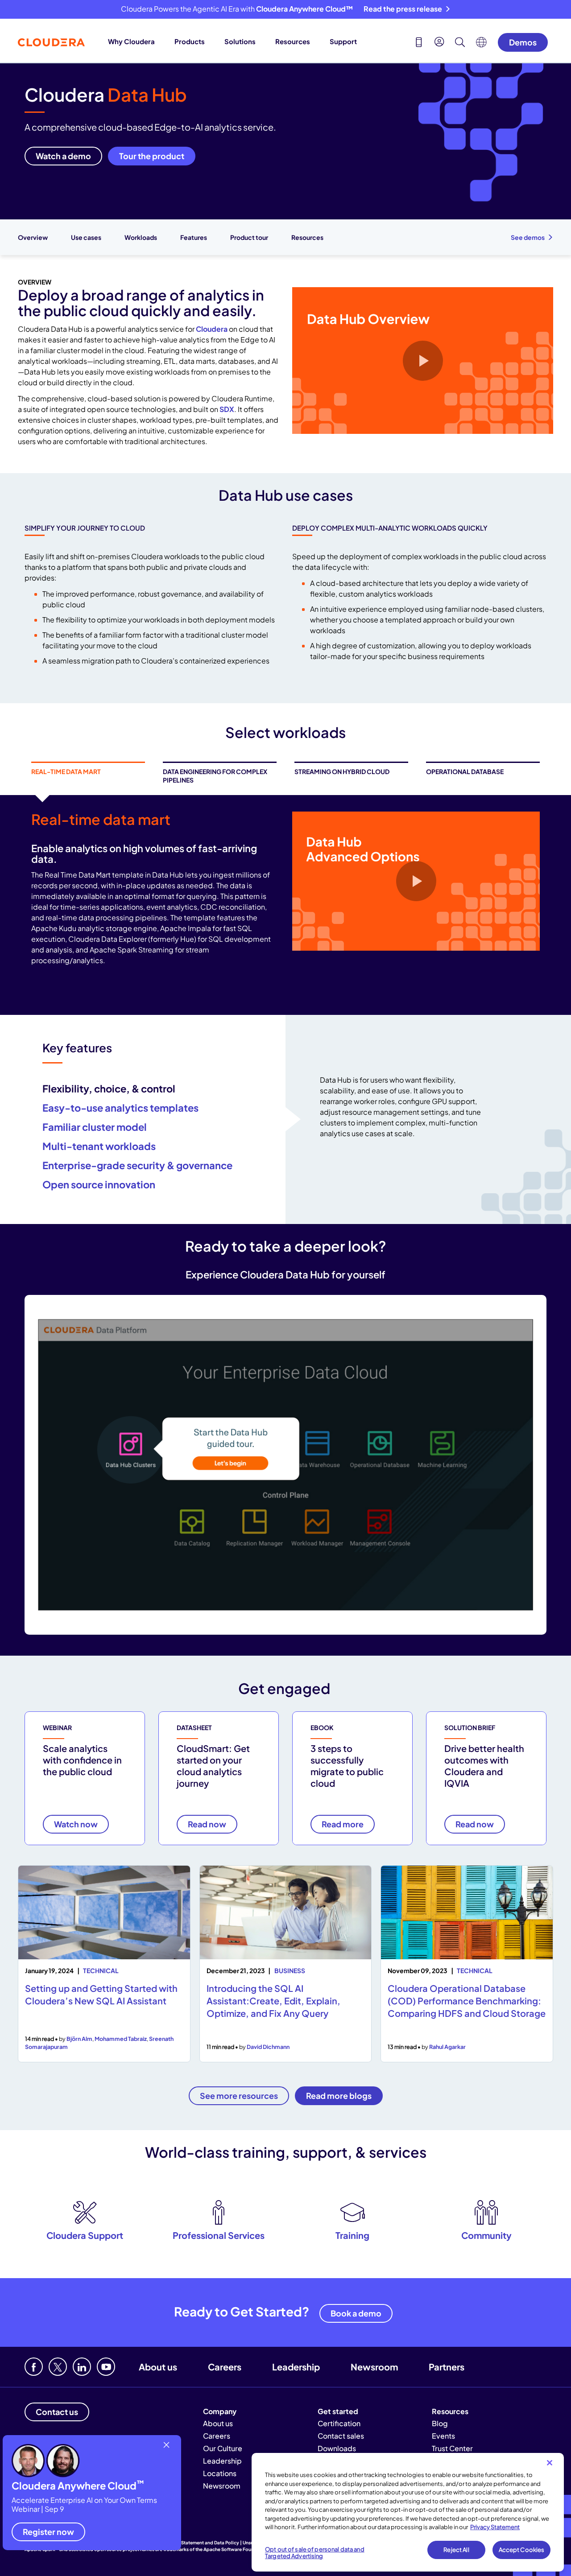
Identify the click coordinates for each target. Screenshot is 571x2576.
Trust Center (452, 2448)
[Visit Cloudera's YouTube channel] (106, 2367)
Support (343, 41)
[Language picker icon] (481, 45)
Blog (440, 2423)
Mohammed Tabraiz (121, 2039)
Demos (523, 42)
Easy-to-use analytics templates (120, 1108)
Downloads (337, 2448)
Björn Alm (79, 2039)
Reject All (456, 2550)
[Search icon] (460, 43)
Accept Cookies (522, 2550)
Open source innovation (99, 1184)
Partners (447, 2367)
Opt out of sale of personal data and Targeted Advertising (315, 2553)
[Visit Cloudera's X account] (58, 2367)
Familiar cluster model (95, 1127)
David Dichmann (268, 2047)
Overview (33, 237)
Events (443, 2436)
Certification (339, 2423)
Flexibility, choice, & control (109, 1088)
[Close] (550, 2463)
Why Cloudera (131, 41)
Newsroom (374, 2367)
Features (194, 237)
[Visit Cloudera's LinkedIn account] (82, 2367)
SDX (227, 409)
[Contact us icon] (419, 43)
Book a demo (356, 2313)
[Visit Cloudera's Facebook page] (34, 2367)
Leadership (296, 2367)
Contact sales (341, 2436)
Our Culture (223, 2448)
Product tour (249, 237)
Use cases (86, 237)
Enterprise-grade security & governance (137, 1165)
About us (158, 2367)
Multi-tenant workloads (99, 1146)
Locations (220, 2473)
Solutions (240, 41)
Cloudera (212, 329)
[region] (408, 2512)
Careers (225, 2367)
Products (190, 41)
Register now (48, 2532)
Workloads (141, 237)
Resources (293, 41)
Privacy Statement (495, 2527)
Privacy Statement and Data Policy (201, 2543)
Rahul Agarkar (447, 2047)
